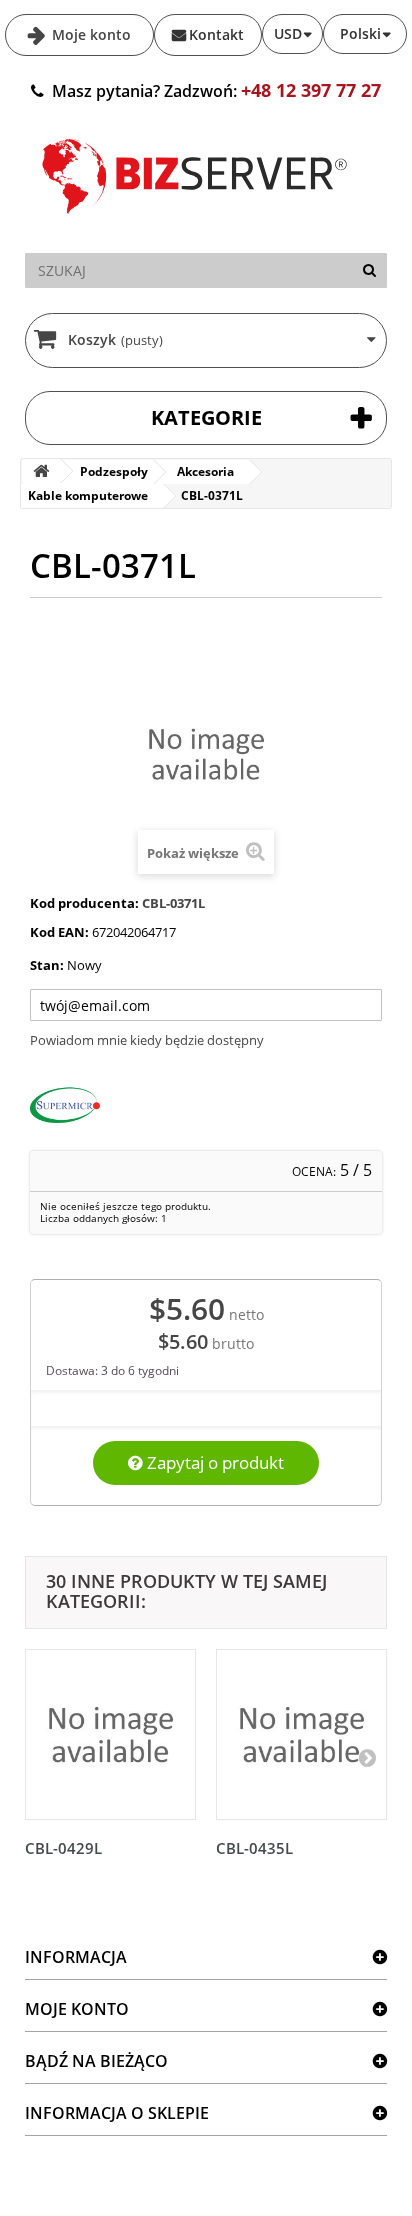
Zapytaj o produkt (213, 1462)
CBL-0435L (254, 1848)
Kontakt (216, 34)
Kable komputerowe (88, 495)
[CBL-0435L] (301, 1734)
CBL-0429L (63, 1848)
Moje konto (89, 34)
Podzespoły (114, 471)
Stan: (47, 965)
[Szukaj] (369, 270)
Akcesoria (205, 471)
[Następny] (367, 1757)
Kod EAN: (59, 932)
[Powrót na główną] (41, 471)
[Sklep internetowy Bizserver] (195, 222)
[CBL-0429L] (110, 1734)
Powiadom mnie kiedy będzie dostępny (147, 1040)
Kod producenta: (84, 903)
